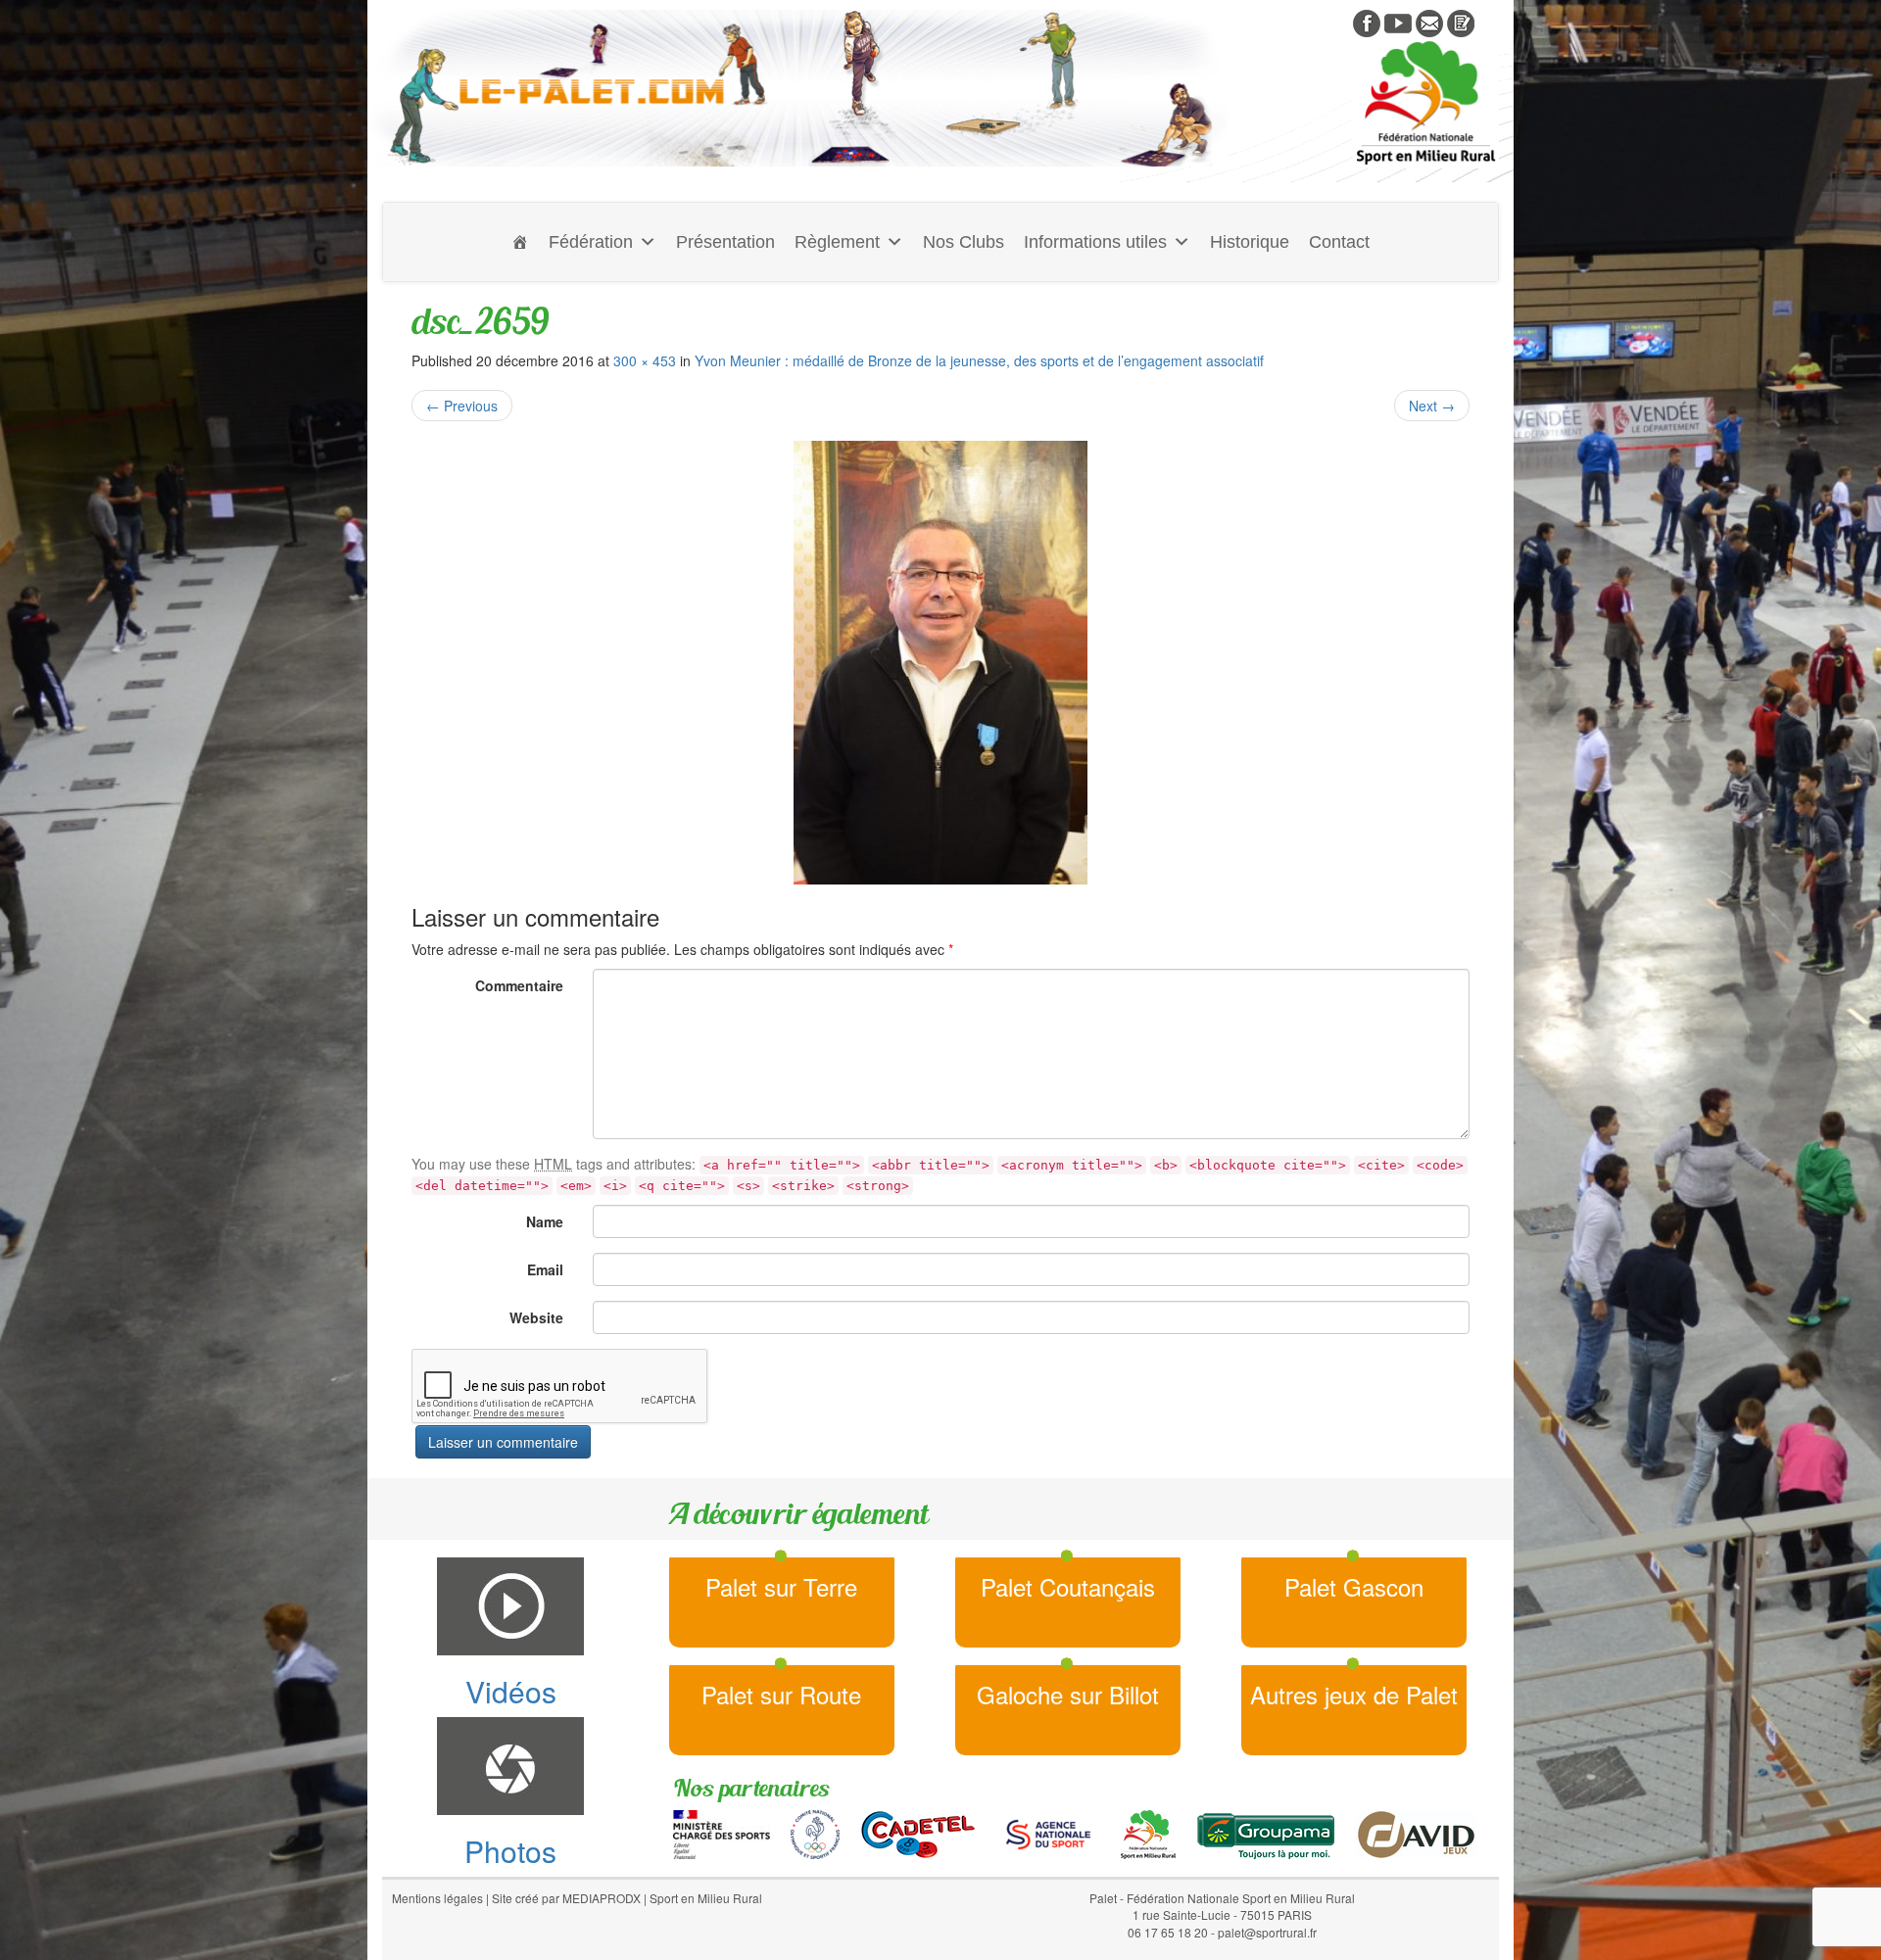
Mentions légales (437, 1898)
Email (545, 1269)
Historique (1250, 242)
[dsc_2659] (940, 663)
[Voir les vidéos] (1398, 22)
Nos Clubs (964, 242)
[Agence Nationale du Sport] (1048, 1833)
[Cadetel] (918, 1833)
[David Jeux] (1416, 1833)
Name (545, 1221)
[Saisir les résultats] (1461, 22)
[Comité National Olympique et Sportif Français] (815, 1833)
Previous (462, 406)
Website (536, 1317)
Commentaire (519, 985)
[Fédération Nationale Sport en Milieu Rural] (1148, 1833)
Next (1432, 406)
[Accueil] (520, 242)
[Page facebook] (1367, 22)
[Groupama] (1265, 1833)
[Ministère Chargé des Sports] (722, 1833)
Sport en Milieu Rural (706, 1898)
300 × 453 (645, 360)
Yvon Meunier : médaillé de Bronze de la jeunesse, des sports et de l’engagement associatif (979, 360)
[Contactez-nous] (1429, 22)
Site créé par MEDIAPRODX (566, 1898)
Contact (1339, 242)
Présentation (725, 242)
